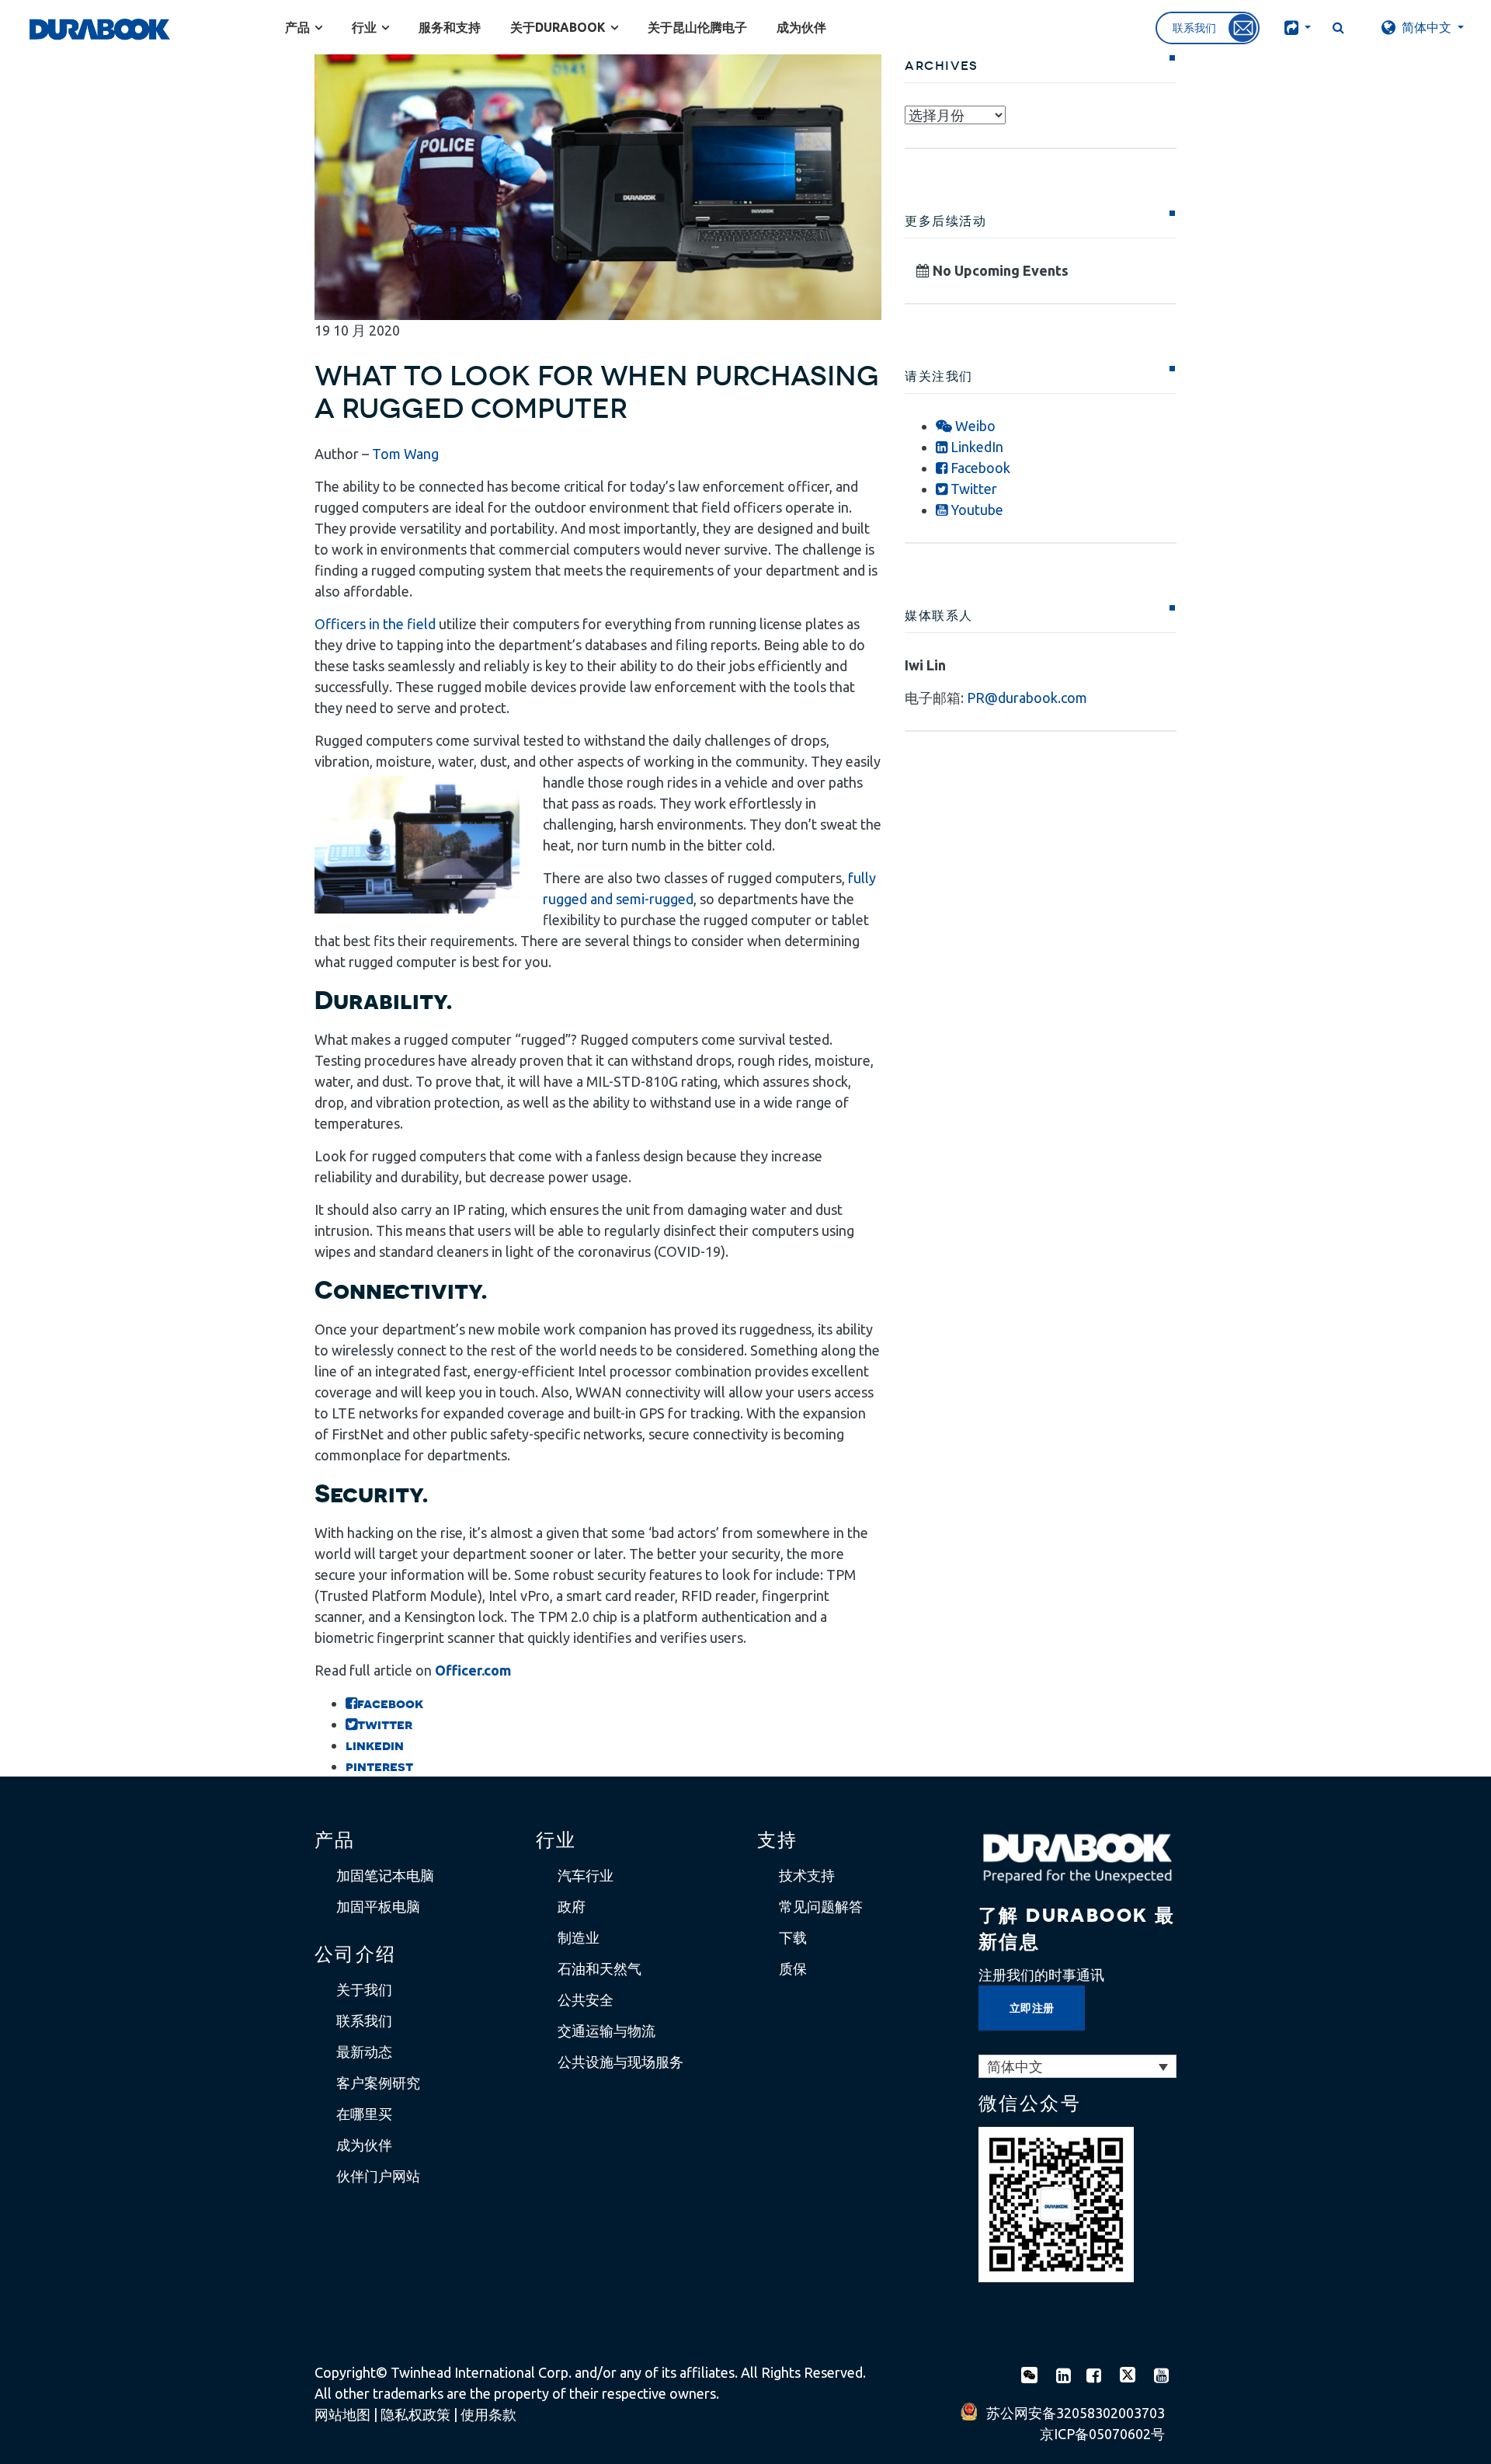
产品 (297, 27)
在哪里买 (364, 2114)
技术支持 (807, 1875)
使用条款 (488, 2414)
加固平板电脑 (378, 1906)
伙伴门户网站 (378, 2176)
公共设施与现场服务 (620, 2062)
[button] (1296, 27)
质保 (793, 1968)
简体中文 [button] (1427, 27)
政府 (572, 1906)
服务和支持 (450, 27)
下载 (793, 1937)
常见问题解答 (821, 1906)
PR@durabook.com (1027, 698)
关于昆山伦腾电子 (697, 27)
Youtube (975, 510)
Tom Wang (405, 454)
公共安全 (586, 1999)
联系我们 (364, 2020)
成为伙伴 (801, 27)
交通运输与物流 (606, 2031)
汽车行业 (586, 1875)
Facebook (979, 468)
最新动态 (364, 2052)
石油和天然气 (600, 1968)
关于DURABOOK (558, 27)
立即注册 (1032, 2008)
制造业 (579, 1937)
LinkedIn (975, 447)
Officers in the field (375, 624)
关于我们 (364, 1989)
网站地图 (342, 2414)
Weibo (974, 426)
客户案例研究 (378, 2083)
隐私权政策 (415, 2414)
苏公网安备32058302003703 (1076, 2413)
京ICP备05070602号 (1102, 2434)
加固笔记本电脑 (385, 1875)
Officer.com (473, 1670)
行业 (364, 27)
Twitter (972, 489)
